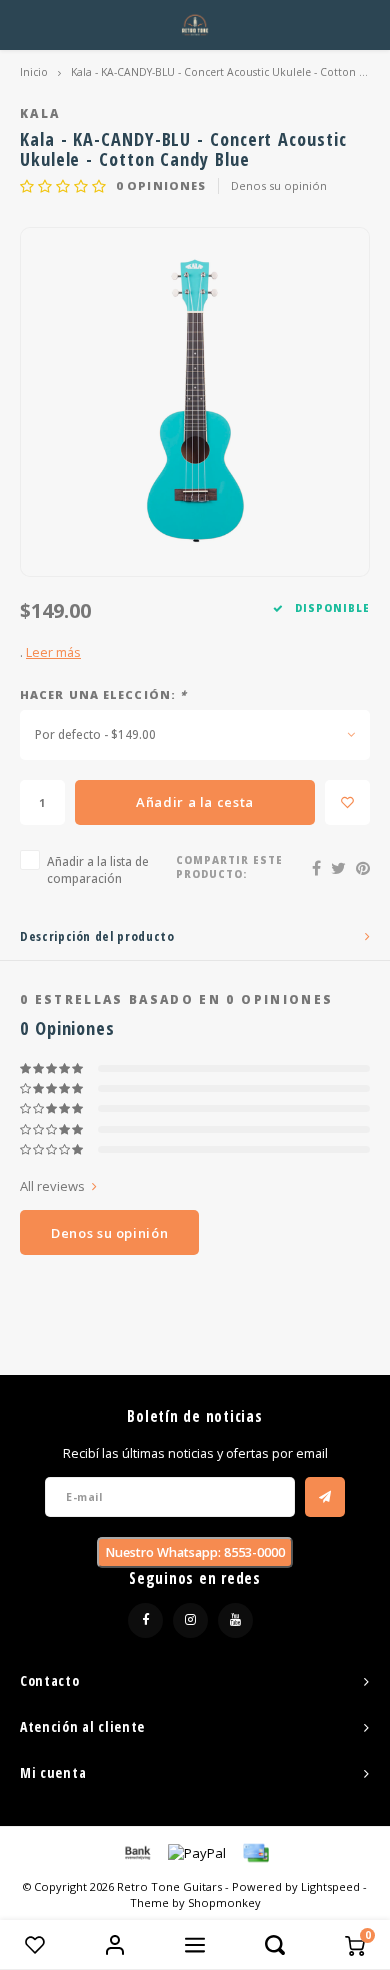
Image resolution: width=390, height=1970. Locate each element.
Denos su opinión (279, 185)
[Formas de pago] (136, 1851)
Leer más (53, 652)
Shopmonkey (224, 1902)
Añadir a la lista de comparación (98, 869)
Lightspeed (330, 1886)
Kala (40, 113)
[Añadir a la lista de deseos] (347, 802)
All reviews (52, 1186)
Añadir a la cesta (195, 802)
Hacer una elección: (103, 694)
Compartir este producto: (229, 867)
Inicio (34, 72)
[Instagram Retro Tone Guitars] (190, 1620)
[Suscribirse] (325, 1497)
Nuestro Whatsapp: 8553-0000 (195, 1552)
